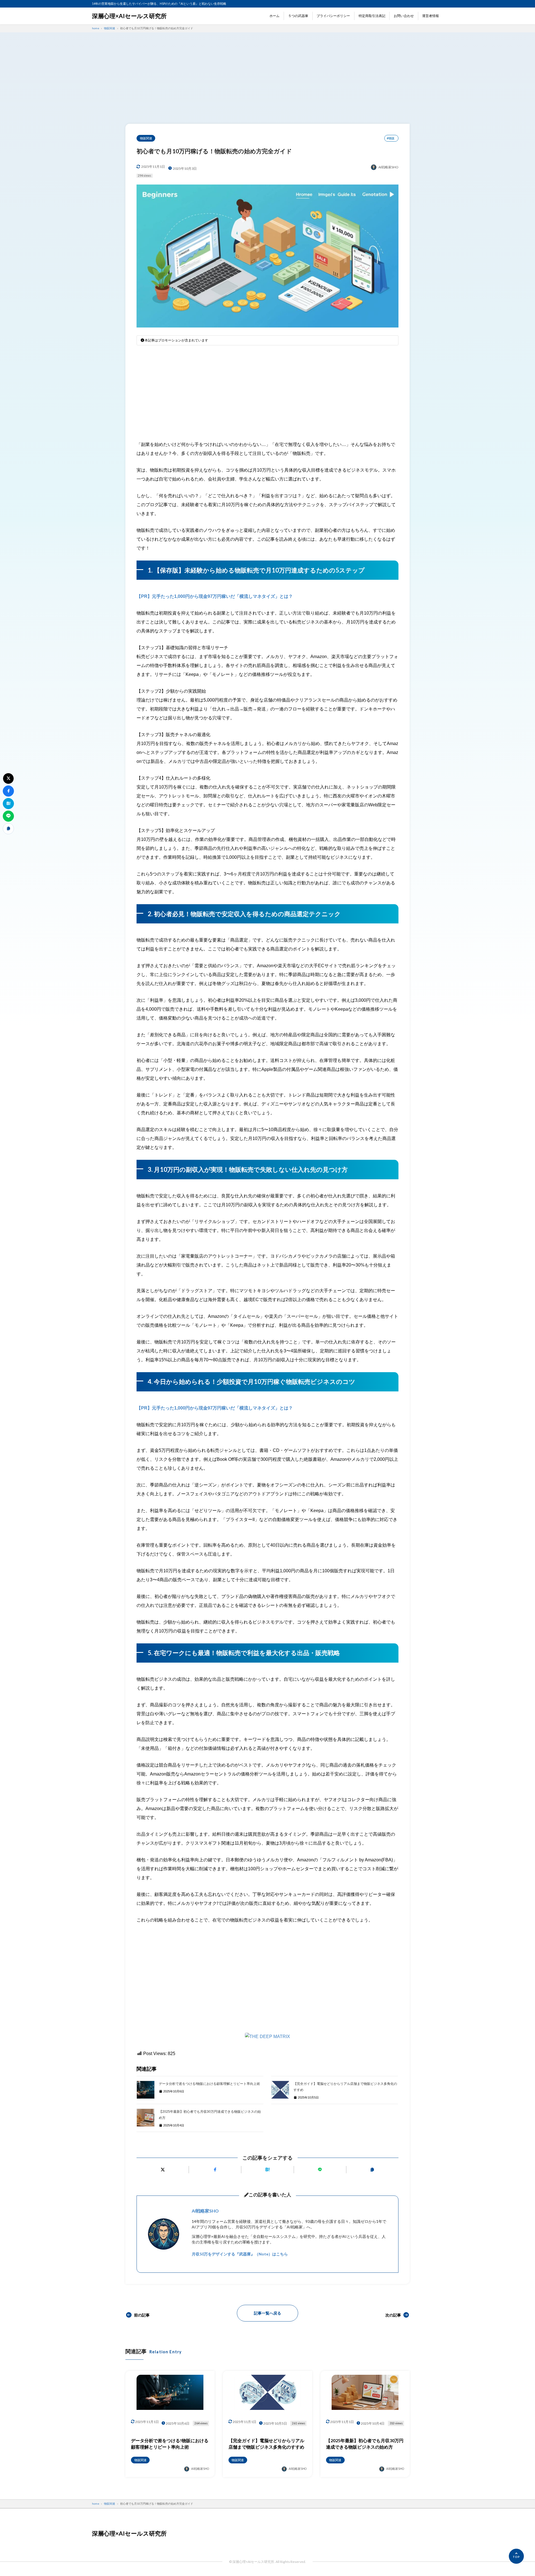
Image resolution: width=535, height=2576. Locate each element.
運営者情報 (431, 16)
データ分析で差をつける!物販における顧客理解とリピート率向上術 (209, 2084)
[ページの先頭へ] (516, 2556)
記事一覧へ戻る (267, 2313)
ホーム (274, 16)
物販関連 (146, 138)
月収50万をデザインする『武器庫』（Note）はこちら (240, 2254)
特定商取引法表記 (372, 16)
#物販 (391, 138)
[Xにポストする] (163, 2169)
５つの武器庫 (298, 16)
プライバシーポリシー (333, 16)
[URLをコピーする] (372, 2169)
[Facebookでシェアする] (215, 2169)
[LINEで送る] (320, 2169)
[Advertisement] (267, 80)
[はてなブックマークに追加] (267, 2169)
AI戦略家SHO (205, 2211)
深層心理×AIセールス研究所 (129, 16)
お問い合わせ (404, 16)
